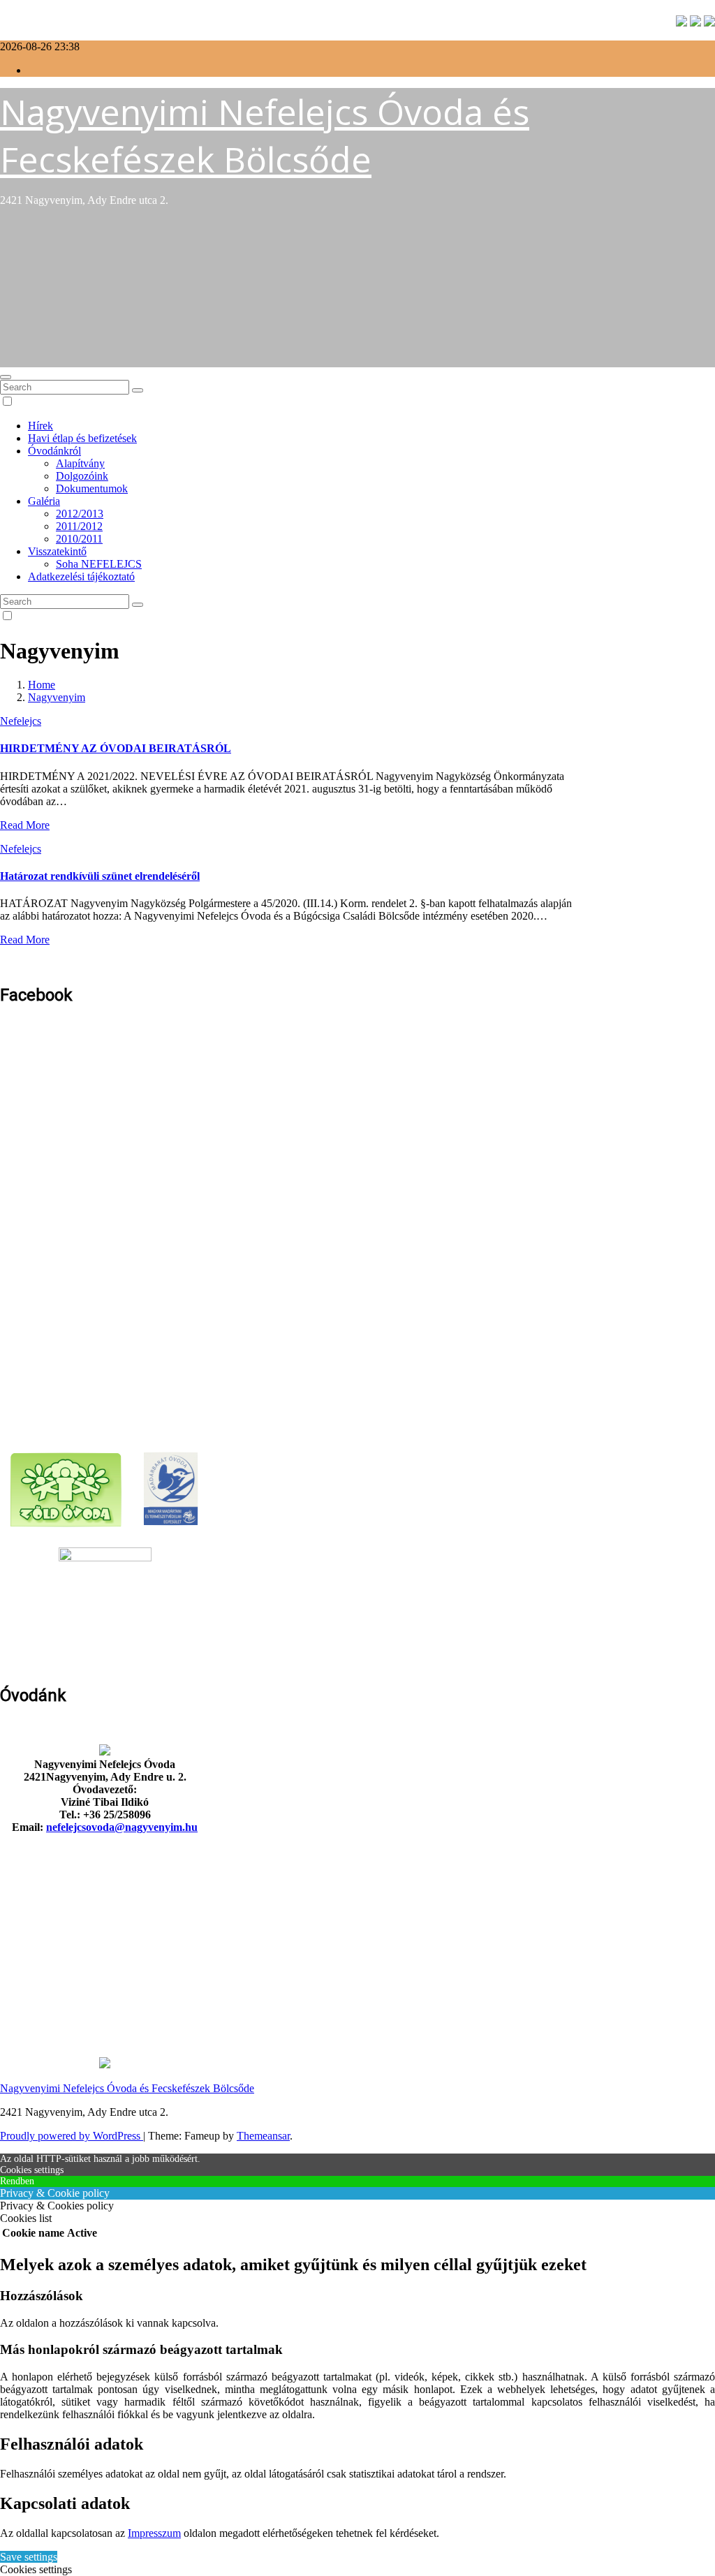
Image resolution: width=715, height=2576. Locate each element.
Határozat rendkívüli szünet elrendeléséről (100, 876)
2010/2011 (79, 539)
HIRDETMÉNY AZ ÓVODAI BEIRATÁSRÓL (116, 748)
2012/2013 (80, 514)
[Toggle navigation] (6, 377)
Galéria (44, 501)
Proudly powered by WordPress (72, 2136)
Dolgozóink (82, 476)
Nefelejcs (21, 721)
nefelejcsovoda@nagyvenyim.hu (122, 1827)
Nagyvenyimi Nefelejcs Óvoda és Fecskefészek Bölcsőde (265, 135)
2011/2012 (79, 526)
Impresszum (154, 2533)
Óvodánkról (54, 451)
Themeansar (263, 2136)
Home (42, 685)
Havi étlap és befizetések (82, 438)
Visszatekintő (57, 551)
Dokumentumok (92, 488)
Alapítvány (80, 463)
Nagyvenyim (57, 697)
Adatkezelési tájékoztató (81, 576)
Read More (25, 825)
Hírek (40, 426)
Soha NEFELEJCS (99, 564)
